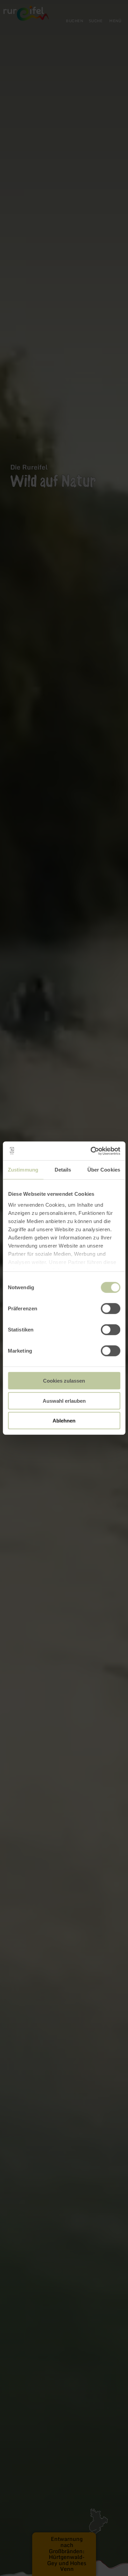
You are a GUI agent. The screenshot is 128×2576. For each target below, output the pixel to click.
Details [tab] (63, 1170)
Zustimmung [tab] (23, 1170)
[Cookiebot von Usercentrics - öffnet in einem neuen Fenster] (91, 1151)
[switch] (110, 1309)
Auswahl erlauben (64, 1401)
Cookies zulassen (64, 1381)
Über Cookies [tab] (104, 1170)
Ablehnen (64, 1421)
